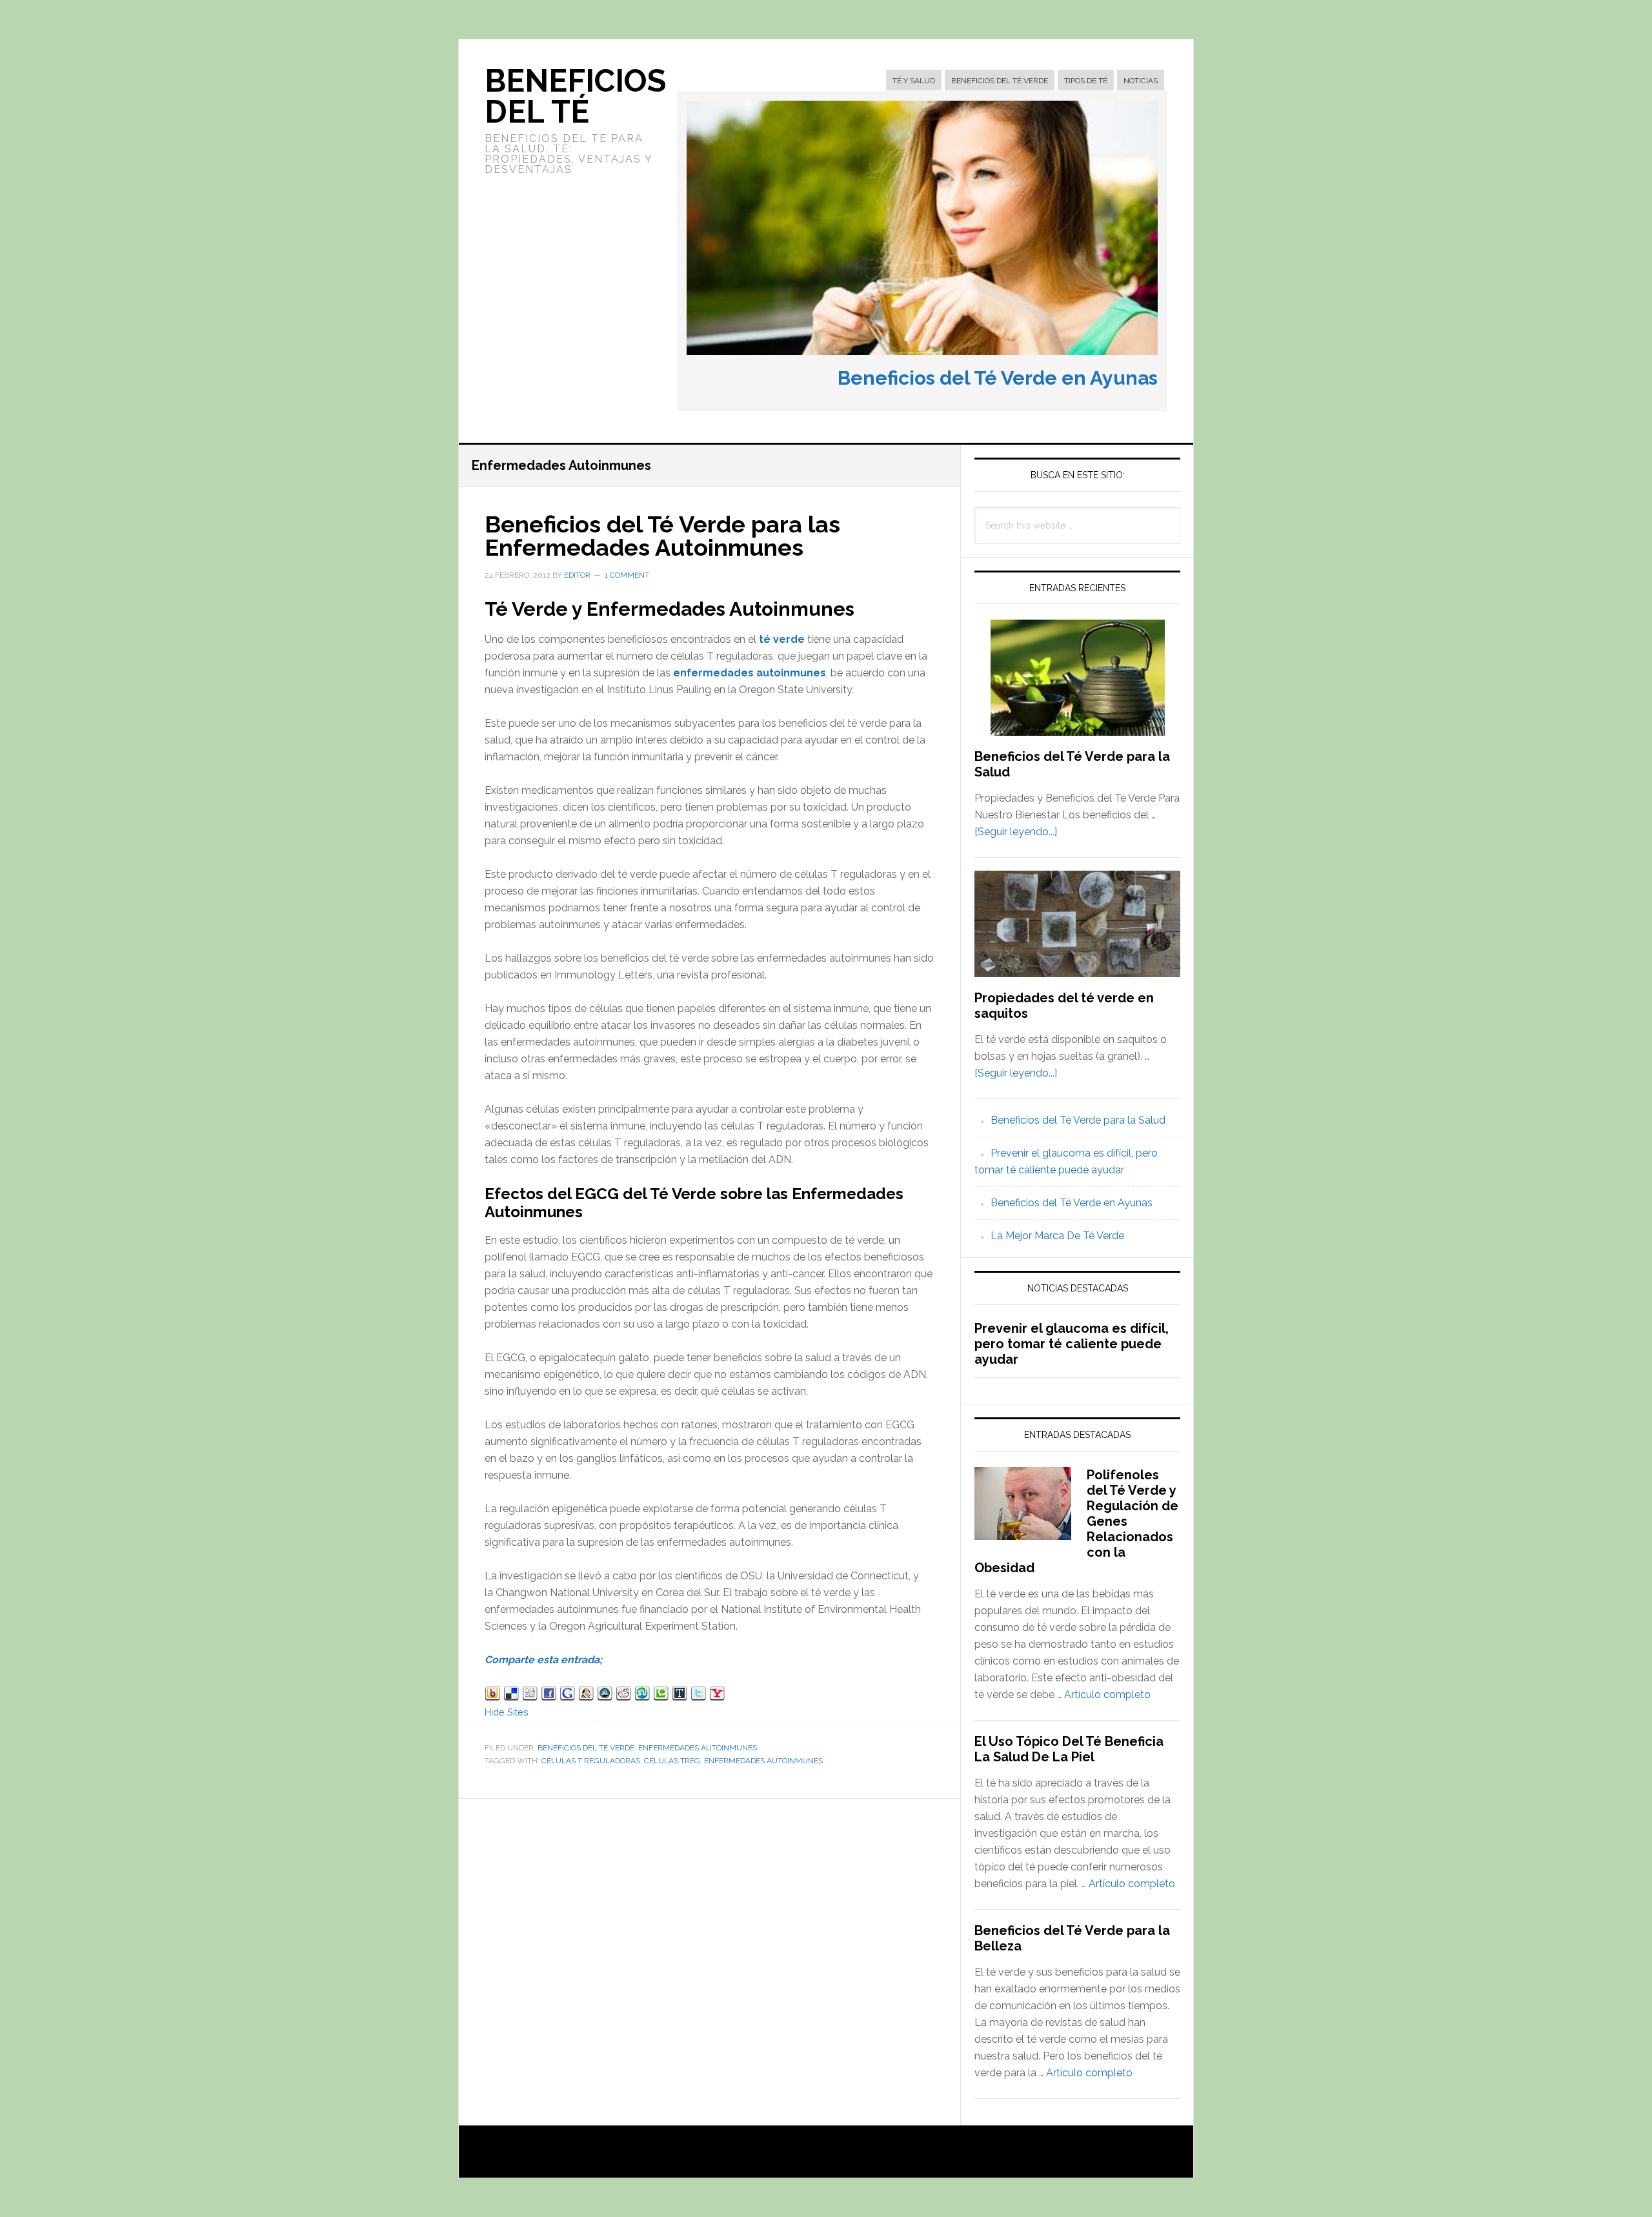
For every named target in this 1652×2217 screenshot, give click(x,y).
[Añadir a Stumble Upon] (642, 1695)
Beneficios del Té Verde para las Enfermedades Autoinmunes (662, 536)
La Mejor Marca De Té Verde (1057, 1236)
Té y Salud (914, 81)
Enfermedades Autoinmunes (698, 1748)
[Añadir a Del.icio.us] (511, 1695)
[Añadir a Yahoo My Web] (717, 1695)
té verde (782, 639)
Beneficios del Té (575, 96)
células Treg (672, 1761)
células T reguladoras (591, 1761)
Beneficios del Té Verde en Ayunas (998, 378)
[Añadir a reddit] (624, 1695)
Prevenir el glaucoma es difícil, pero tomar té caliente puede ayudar (1072, 1344)
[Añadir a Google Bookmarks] (568, 1695)
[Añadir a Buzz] (493, 1695)
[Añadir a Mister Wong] (586, 1695)
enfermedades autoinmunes (750, 673)
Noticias (1141, 81)
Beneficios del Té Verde (1000, 81)
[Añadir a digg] (530, 1695)
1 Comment (627, 575)
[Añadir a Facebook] (549, 1695)
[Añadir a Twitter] (699, 1695)
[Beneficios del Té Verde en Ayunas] (922, 358)
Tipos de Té (1086, 81)
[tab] (914, 81)
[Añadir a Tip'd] (680, 1695)
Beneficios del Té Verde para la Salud (1078, 1120)
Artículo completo (1107, 1695)
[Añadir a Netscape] (605, 1695)
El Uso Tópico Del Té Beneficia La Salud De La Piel (1069, 1749)
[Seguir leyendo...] (1016, 832)
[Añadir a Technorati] (661, 1695)
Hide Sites (507, 1712)
